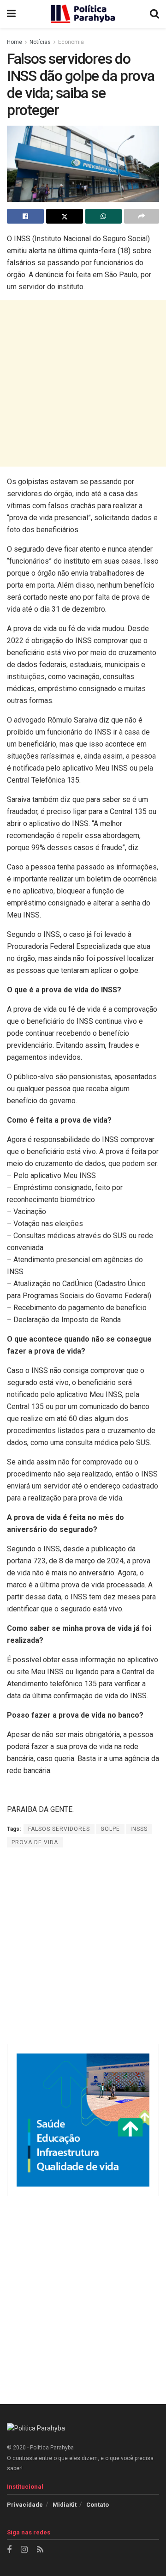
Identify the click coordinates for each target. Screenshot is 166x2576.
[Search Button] (154, 14)
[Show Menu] (11, 14)
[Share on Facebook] (25, 216)
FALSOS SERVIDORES (59, 1829)
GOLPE (110, 1829)
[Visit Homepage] (83, 14)
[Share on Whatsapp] (104, 216)
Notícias (40, 42)
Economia (71, 42)
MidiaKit (65, 2505)
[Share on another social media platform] (142, 216)
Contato (98, 2505)
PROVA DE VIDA (35, 1842)
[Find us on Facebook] (9, 2550)
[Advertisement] (83, 383)
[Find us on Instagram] (24, 2550)
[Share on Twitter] (65, 216)
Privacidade (25, 2505)
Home (15, 42)
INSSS (139, 1829)
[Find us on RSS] (40, 2550)
